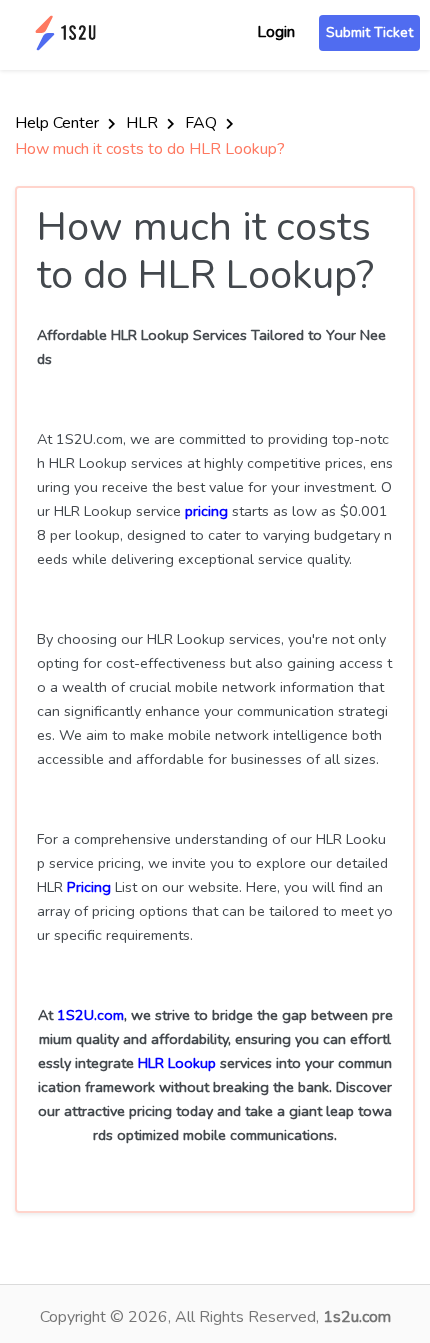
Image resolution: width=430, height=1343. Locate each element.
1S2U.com (90, 1015)
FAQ (203, 123)
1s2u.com (357, 1317)
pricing (206, 511)
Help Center (59, 123)
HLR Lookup (177, 1063)
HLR (144, 123)
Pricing (89, 887)
